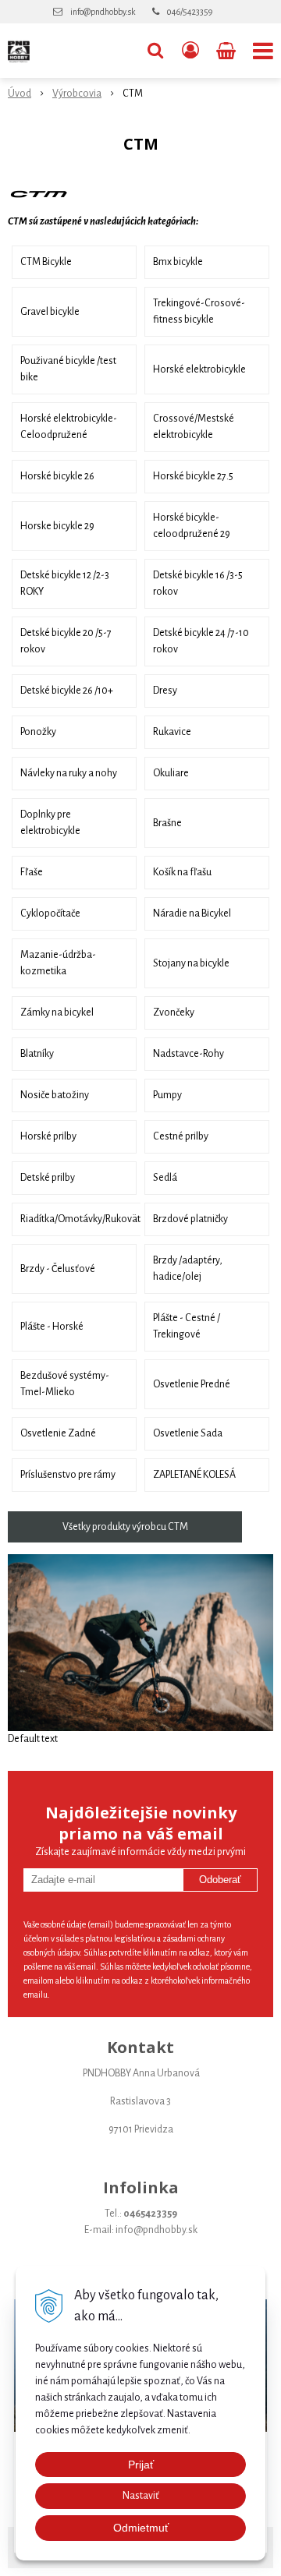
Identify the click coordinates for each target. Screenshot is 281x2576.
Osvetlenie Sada (188, 1433)
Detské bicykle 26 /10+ (67, 691)
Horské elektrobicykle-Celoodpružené (69, 427)
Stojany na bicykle (191, 963)
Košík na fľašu (182, 872)
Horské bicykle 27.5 (193, 476)
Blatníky (37, 1054)
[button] (155, 51)
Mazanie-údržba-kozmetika (58, 963)
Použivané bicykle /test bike (68, 369)
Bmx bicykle (178, 262)
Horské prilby (48, 1136)
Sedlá (165, 1178)
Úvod (20, 94)
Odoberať (220, 1880)
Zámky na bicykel (57, 1012)
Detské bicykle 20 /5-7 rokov (66, 641)
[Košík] (228, 51)
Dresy (165, 691)
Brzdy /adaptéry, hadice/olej (188, 1269)
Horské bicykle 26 (57, 476)
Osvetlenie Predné (192, 1384)
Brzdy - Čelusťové (58, 1269)
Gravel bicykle (50, 312)
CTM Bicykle (46, 262)
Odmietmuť (141, 2528)
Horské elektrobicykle (199, 369)
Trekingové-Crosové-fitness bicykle (199, 311)
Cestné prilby (181, 1136)
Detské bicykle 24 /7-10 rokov (201, 641)
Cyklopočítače (50, 913)
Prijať (141, 2465)
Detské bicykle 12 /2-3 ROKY (65, 583)
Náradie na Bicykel (192, 913)
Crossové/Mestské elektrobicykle (194, 427)
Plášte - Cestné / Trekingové (187, 1326)
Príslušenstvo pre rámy (68, 1475)
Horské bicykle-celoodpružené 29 (192, 526)
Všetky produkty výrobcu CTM (125, 1527)
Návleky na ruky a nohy (69, 773)
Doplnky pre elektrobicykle (50, 823)
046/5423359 (190, 12)
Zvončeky (174, 1012)
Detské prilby (48, 1178)
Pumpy (167, 1095)
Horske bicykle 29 (57, 526)
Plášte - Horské (52, 1327)
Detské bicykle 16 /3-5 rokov (198, 583)
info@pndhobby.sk (103, 12)
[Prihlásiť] (190, 51)
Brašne (167, 823)
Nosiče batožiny (55, 1095)
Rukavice (172, 732)
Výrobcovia (77, 94)
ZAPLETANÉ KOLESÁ (194, 1475)
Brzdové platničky (190, 1219)
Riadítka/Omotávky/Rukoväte (82, 1219)
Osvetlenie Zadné (58, 1433)
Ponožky (38, 732)
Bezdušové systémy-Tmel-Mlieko (65, 1384)
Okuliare (171, 773)
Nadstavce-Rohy (189, 1054)
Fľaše (32, 872)
